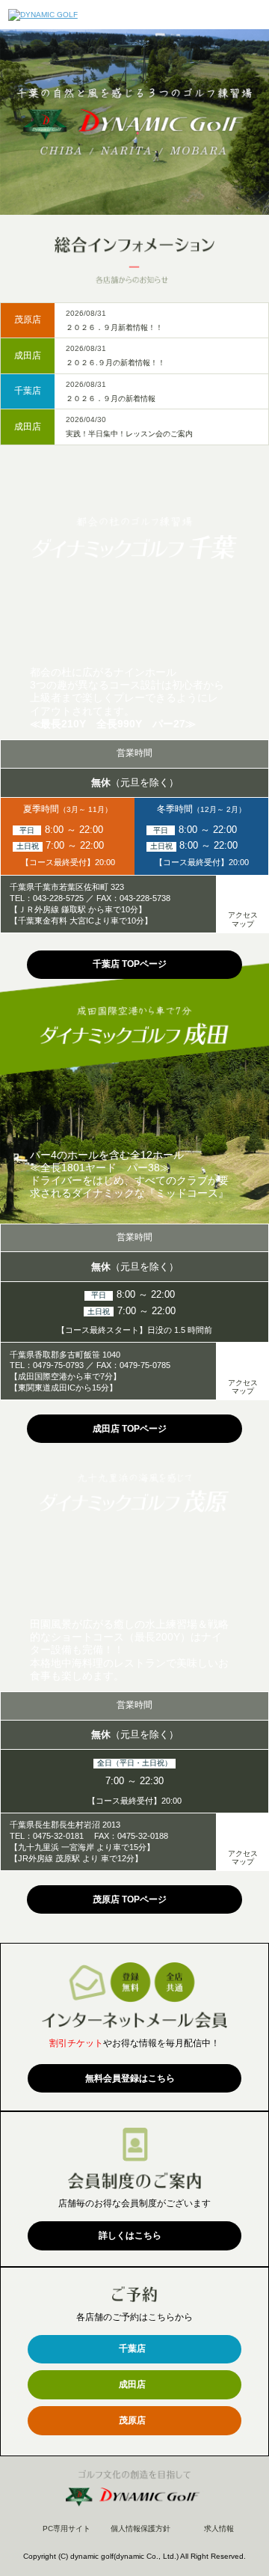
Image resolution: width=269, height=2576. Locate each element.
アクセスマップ (243, 919)
